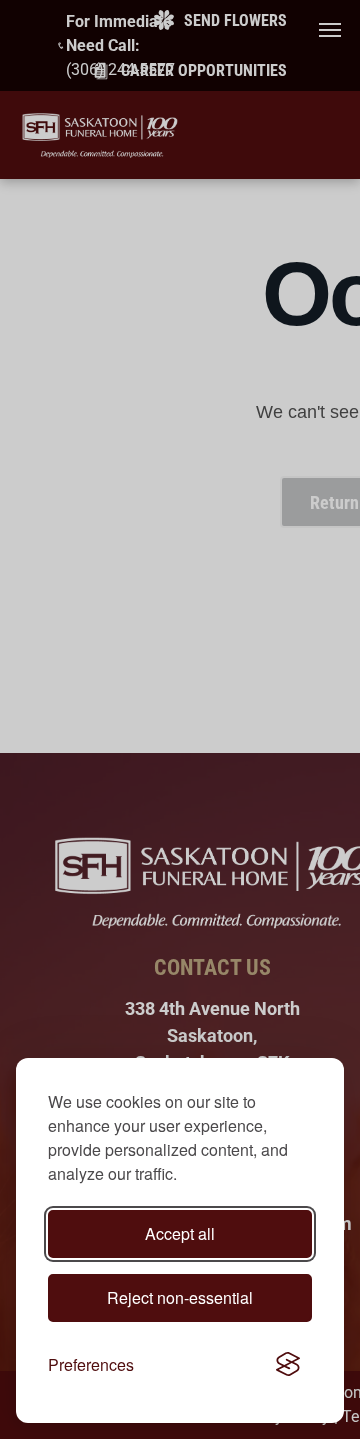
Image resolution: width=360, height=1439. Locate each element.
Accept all (180, 1233)
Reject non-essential (180, 1297)
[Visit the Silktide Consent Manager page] (288, 1365)
